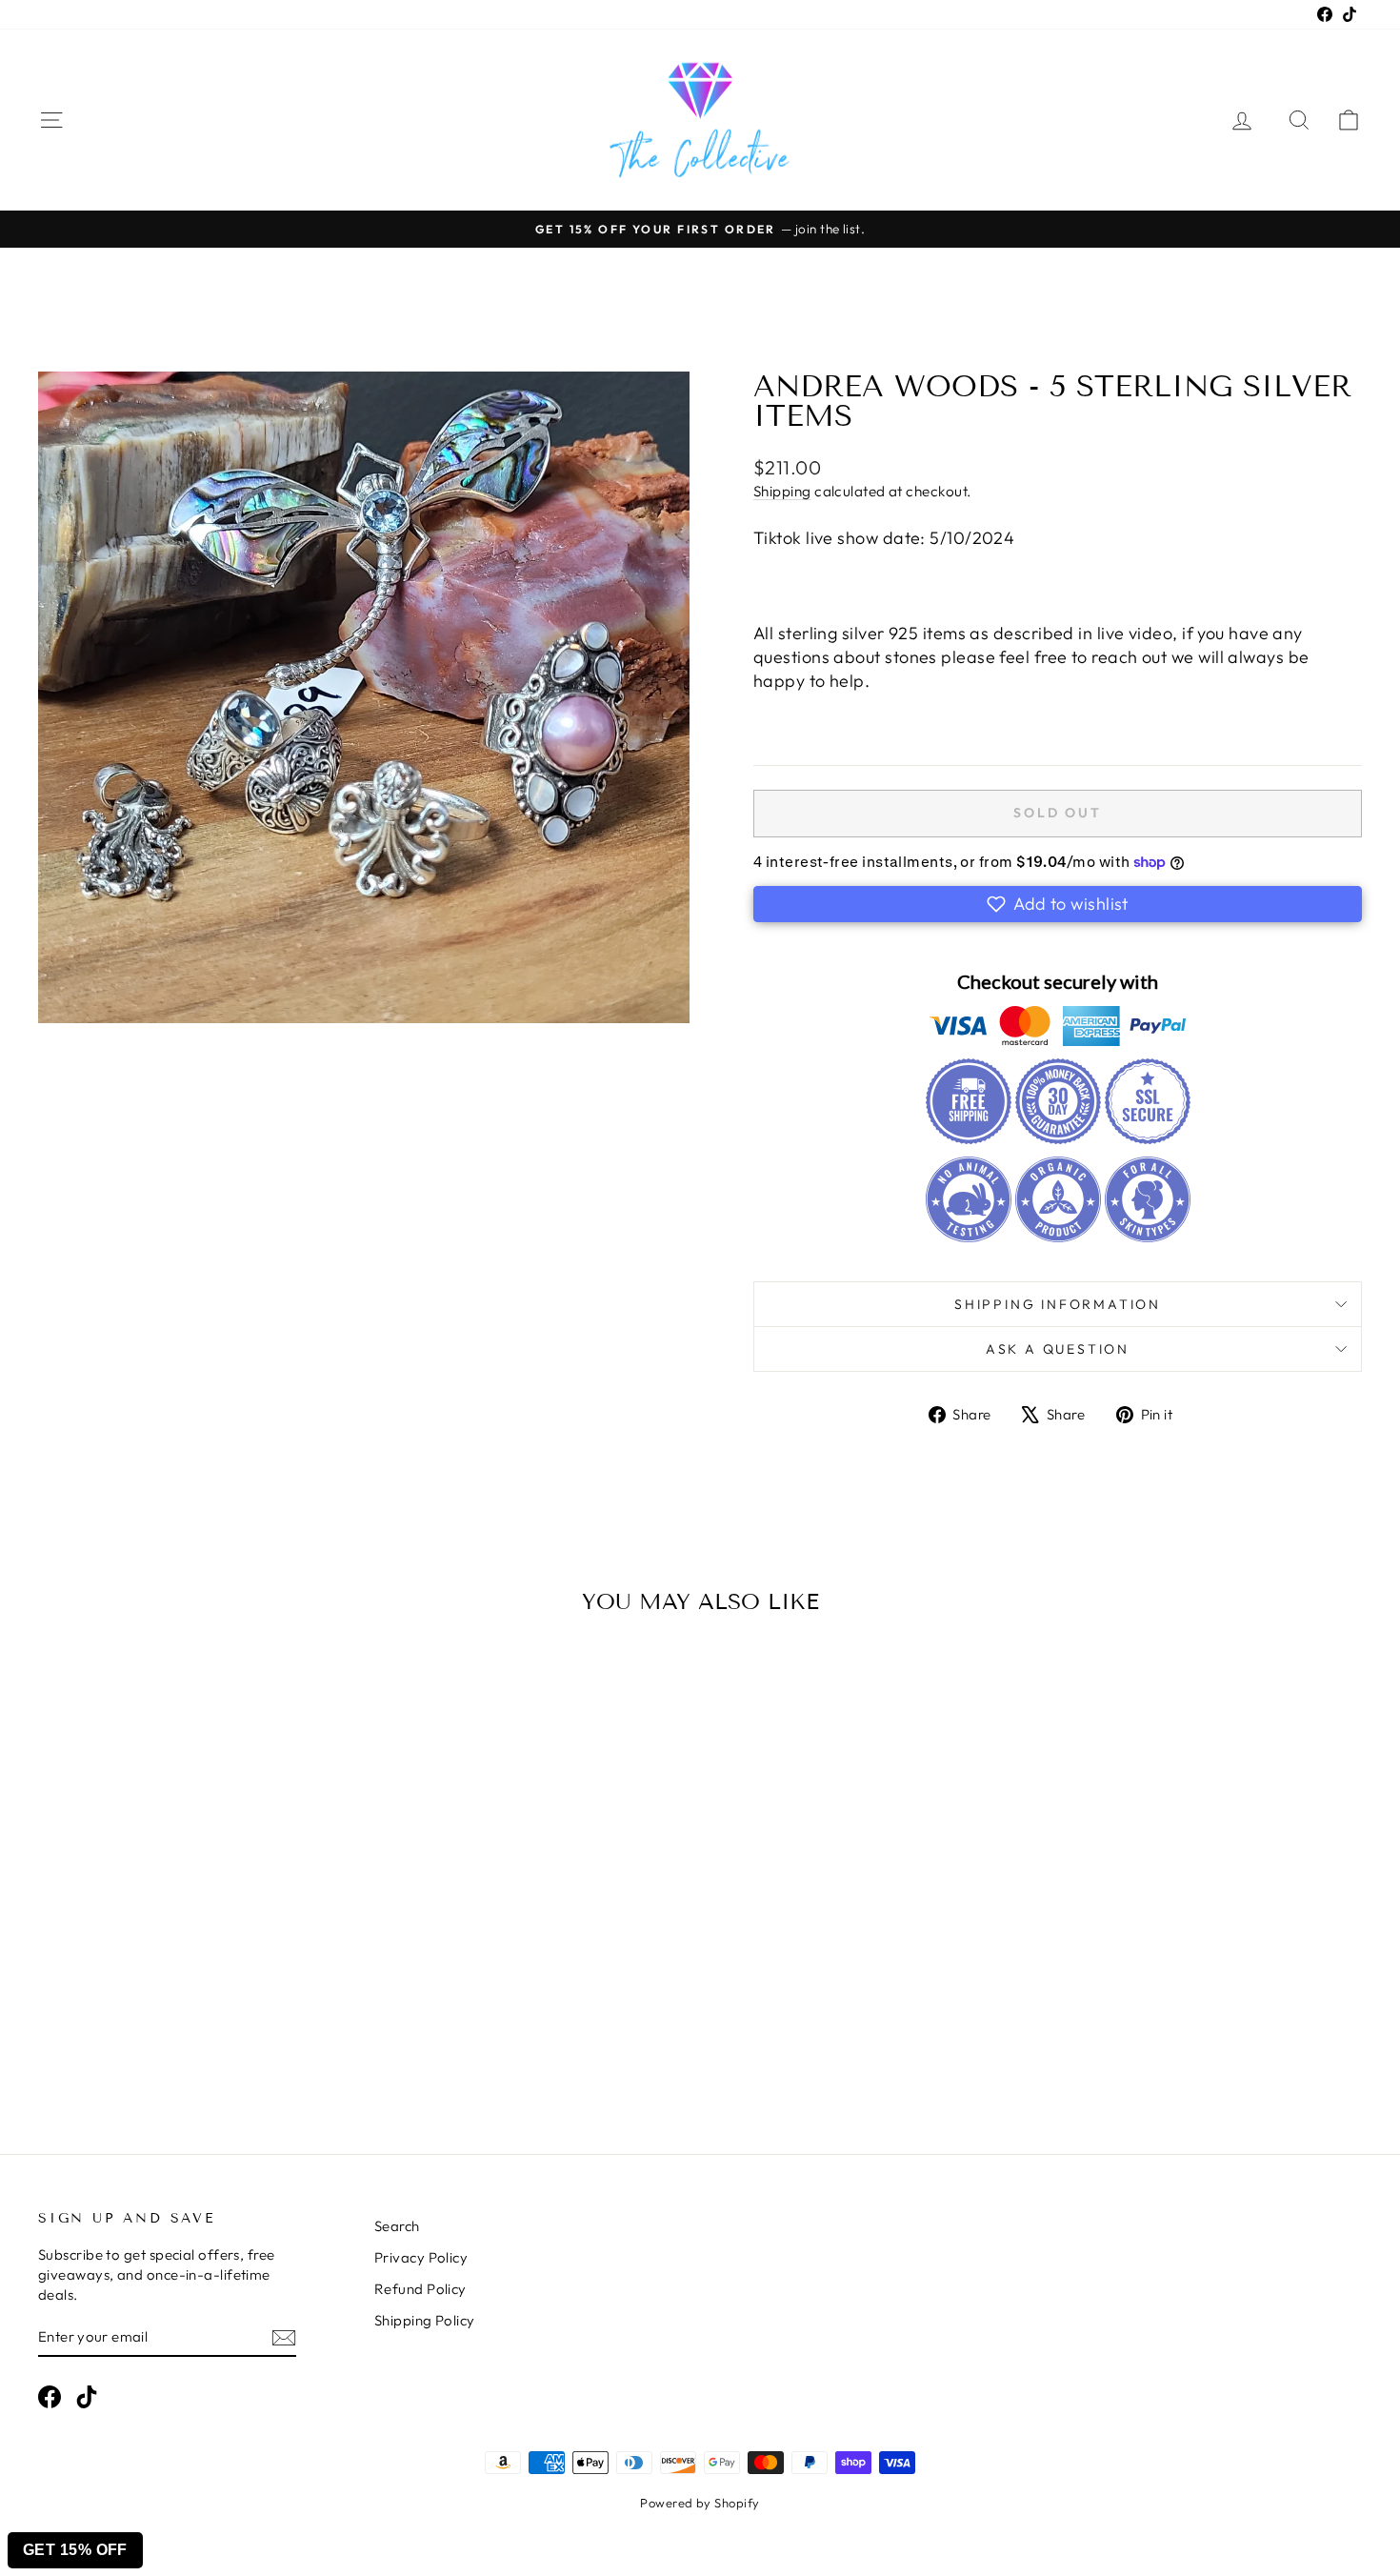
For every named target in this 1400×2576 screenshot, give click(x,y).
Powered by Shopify (700, 2503)
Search (397, 2226)
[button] (1058, 904)
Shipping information (1058, 1304)
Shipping (782, 491)
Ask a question (1058, 1349)
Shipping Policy (425, 2320)
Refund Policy (420, 2289)
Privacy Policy (421, 2257)
